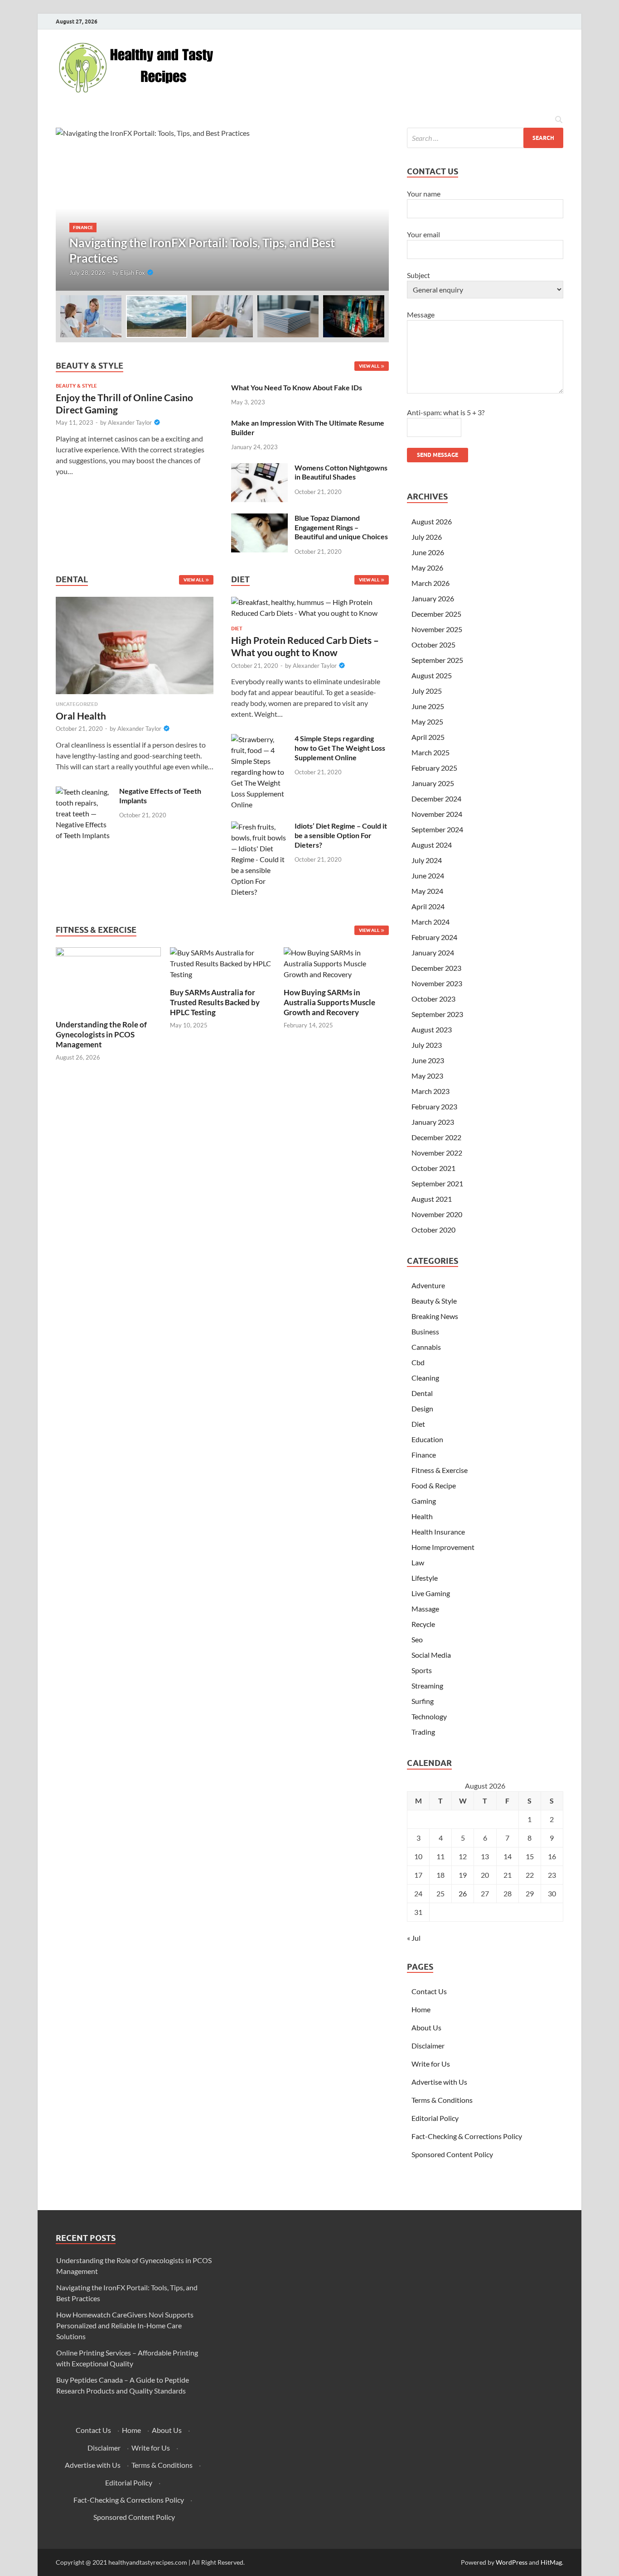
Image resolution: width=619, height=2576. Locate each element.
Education (427, 1439)
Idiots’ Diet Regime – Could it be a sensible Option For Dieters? (341, 835)
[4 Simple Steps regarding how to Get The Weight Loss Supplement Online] (259, 739)
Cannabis (426, 1347)
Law (418, 1562)
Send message (438, 455)
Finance (83, 227)
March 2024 (430, 922)
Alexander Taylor (130, 422)
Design (422, 1408)
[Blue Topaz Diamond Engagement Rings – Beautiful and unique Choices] (259, 519)
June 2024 (428, 875)
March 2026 (430, 583)
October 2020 (433, 1230)
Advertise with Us (439, 2082)
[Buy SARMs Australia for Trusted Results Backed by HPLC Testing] (222, 962)
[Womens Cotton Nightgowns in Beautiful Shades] (259, 468)
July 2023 (427, 1045)
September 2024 (437, 829)
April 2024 (428, 906)
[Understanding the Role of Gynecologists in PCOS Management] (108, 978)
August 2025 (432, 675)
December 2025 (436, 614)
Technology (429, 1716)
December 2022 (436, 1137)
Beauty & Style (76, 386)
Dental (422, 1393)
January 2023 (433, 1122)
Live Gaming (431, 1593)
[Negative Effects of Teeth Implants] (84, 792)
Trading (423, 1732)
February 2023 (434, 1106)
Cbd (418, 1362)
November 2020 (437, 1214)
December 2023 (436, 968)
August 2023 (432, 1029)
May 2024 (427, 891)
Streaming (427, 1686)
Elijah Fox (133, 273)
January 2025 (433, 783)
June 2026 (428, 552)
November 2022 (437, 1153)
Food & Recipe (434, 1485)
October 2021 (433, 1168)
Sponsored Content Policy (452, 2154)
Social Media (431, 1655)
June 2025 (428, 706)
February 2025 (434, 768)
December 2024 (436, 799)
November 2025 (437, 629)
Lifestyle (425, 1578)
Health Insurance (438, 1532)
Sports (422, 1670)
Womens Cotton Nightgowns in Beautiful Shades (341, 472)
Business (425, 1331)
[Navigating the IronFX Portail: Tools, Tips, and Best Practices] (222, 209)
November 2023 (437, 983)
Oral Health (81, 716)
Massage (425, 1609)
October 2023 (433, 999)
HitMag (551, 2562)
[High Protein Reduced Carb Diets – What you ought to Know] (310, 610)
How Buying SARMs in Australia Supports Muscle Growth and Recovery (329, 1002)
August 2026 (432, 521)
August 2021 (432, 1199)
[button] (374, 209)
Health (422, 1516)
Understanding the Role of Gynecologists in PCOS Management (101, 1034)
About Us (426, 2027)
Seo (417, 1639)
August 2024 (432, 845)
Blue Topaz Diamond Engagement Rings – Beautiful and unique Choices (341, 527)
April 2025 (428, 737)
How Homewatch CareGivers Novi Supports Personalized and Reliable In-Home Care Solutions (125, 2325)
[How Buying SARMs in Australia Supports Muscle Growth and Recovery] (336, 962)
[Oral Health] (135, 648)
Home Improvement (443, 1547)
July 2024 (427, 860)
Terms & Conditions (442, 2100)
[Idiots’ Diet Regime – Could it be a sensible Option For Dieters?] (259, 827)
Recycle (423, 1624)
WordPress (512, 2562)
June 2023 (428, 1060)
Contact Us (429, 1991)
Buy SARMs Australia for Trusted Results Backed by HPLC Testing (215, 1002)
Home (421, 2009)
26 (463, 1893)
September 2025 (437, 660)
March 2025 (430, 752)
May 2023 (427, 1076)
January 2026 (433, 598)
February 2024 (434, 937)
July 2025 (427, 691)
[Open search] (559, 120)
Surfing (423, 1701)
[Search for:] (485, 138)
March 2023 (430, 1091)
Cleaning (425, 1378)
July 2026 (427, 537)
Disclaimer (428, 2046)
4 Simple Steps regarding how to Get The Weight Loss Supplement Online (340, 748)
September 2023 (437, 1014)
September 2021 (437, 1183)
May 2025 (427, 722)
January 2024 (433, 952)
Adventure (428, 1285)
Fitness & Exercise (440, 1470)
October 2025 (433, 645)
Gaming (424, 1501)
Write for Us (431, 2064)
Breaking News (435, 1316)
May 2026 (427, 568)
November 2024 (437, 814)
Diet (237, 628)
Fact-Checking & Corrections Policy (467, 2136)
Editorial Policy (435, 2118)
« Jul (414, 1938)
